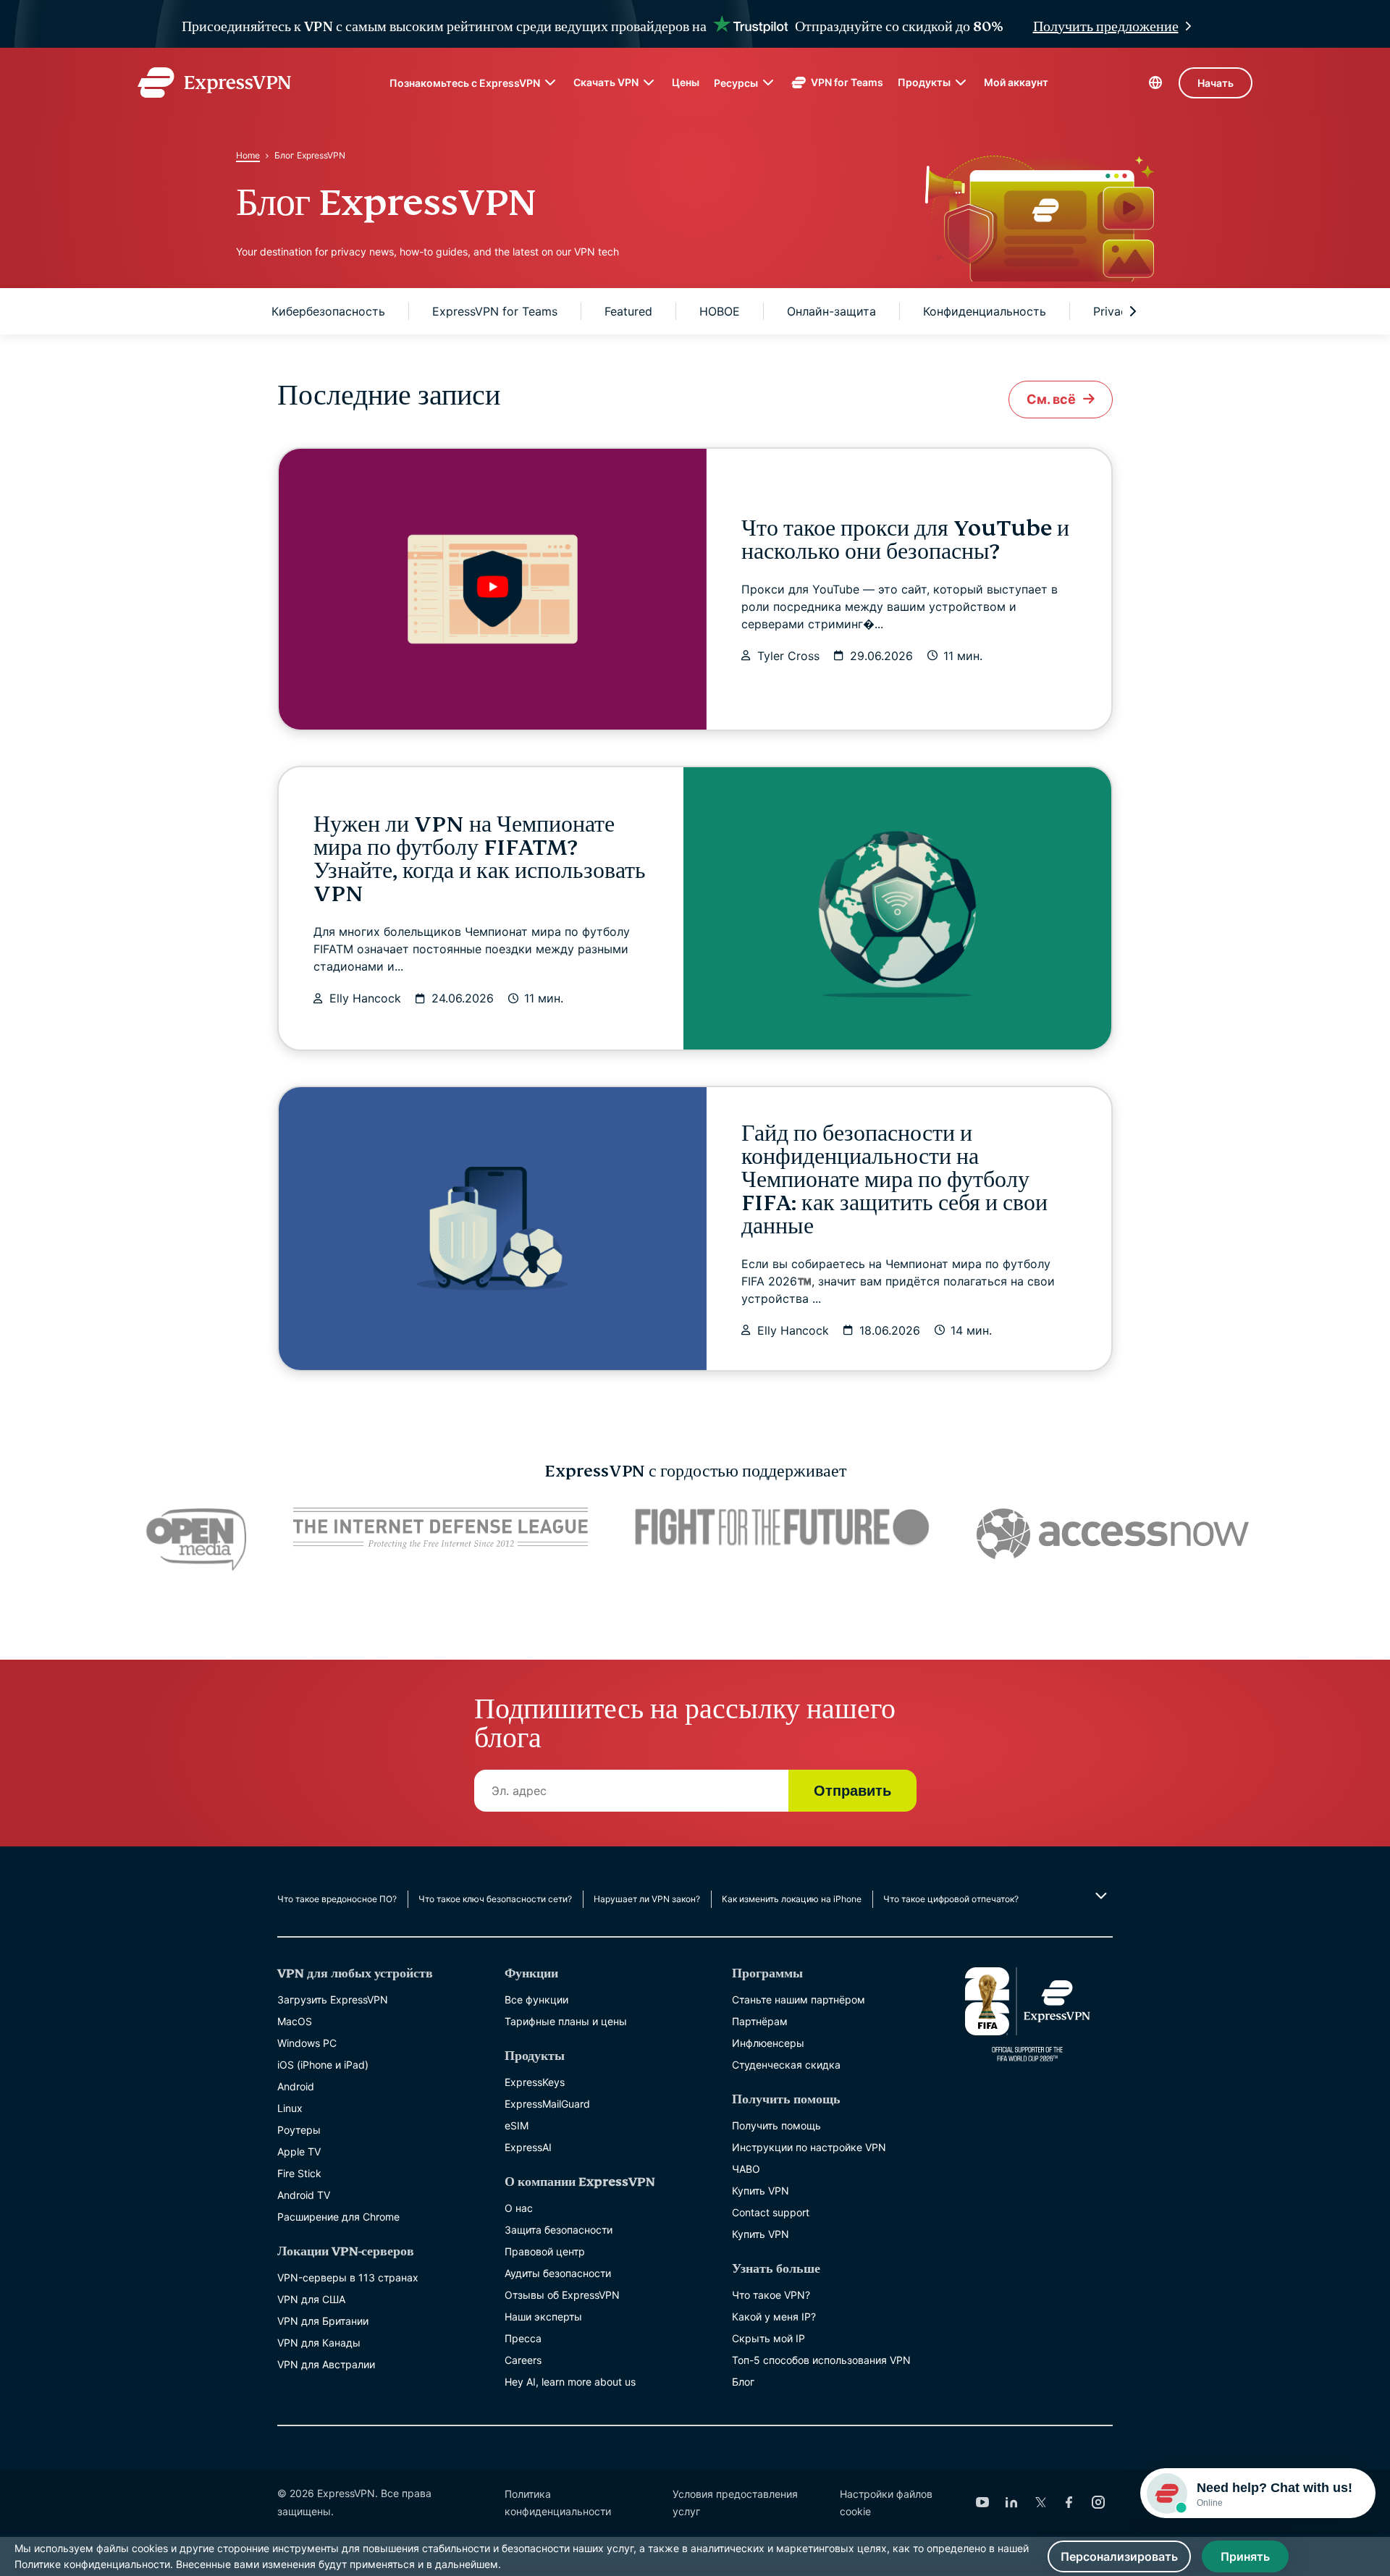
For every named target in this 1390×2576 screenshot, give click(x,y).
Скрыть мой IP (768, 2338)
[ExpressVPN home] (214, 83)
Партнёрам (760, 2021)
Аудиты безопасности (558, 2273)
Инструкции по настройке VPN (809, 2147)
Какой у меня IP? (774, 2317)
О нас (519, 2208)
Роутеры (299, 2130)
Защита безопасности (559, 2230)
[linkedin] (1011, 2502)
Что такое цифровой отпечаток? (951, 1899)
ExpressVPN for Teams (495, 311)
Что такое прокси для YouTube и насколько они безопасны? (905, 540)
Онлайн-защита (831, 311)
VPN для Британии (323, 2321)
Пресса (523, 2338)
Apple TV (299, 2151)
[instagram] (1098, 2502)
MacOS (295, 2021)
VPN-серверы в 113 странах (348, 2277)
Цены (686, 82)
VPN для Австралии (326, 2364)
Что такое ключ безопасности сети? (495, 1899)
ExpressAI (528, 2147)
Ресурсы (736, 83)
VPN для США (311, 2299)
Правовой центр (545, 2251)
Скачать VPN (606, 82)
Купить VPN (761, 2191)
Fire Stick (299, 2173)
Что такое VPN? (771, 2295)
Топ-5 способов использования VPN (821, 2360)
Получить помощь (776, 2125)
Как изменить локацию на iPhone (792, 1899)
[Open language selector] (1155, 83)
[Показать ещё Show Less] (1099, 1896)
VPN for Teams (847, 82)
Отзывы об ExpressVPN (562, 2295)
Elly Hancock (365, 998)
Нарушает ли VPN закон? (647, 1899)
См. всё (1051, 399)
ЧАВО (746, 2169)
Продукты (924, 82)
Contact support (771, 2212)
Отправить (852, 1791)
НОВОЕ (720, 311)
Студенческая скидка (786, 2065)
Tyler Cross (788, 656)
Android (296, 2086)
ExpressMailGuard (547, 2104)
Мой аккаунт (1016, 82)
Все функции (536, 1999)
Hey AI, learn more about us (570, 2382)
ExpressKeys (535, 2082)
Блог (743, 2382)
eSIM (517, 2125)
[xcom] (1040, 2502)
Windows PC (307, 2043)
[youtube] (982, 2502)
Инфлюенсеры (768, 2043)
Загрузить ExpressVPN (333, 1999)
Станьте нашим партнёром (799, 1999)
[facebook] (1069, 2502)
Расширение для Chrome (338, 2217)
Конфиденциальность (985, 311)
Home (248, 155)
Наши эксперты (543, 2317)
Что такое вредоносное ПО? (337, 1899)
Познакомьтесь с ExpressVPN (465, 83)
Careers (523, 2360)
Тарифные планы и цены (566, 2021)
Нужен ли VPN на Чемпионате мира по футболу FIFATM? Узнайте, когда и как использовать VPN (480, 859)
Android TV (304, 2195)
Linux (290, 2108)
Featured (628, 311)
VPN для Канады (319, 2343)
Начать (1216, 83)
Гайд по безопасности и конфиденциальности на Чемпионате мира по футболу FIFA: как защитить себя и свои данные (894, 1180)
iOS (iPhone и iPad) (323, 2065)
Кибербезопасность (328, 311)
